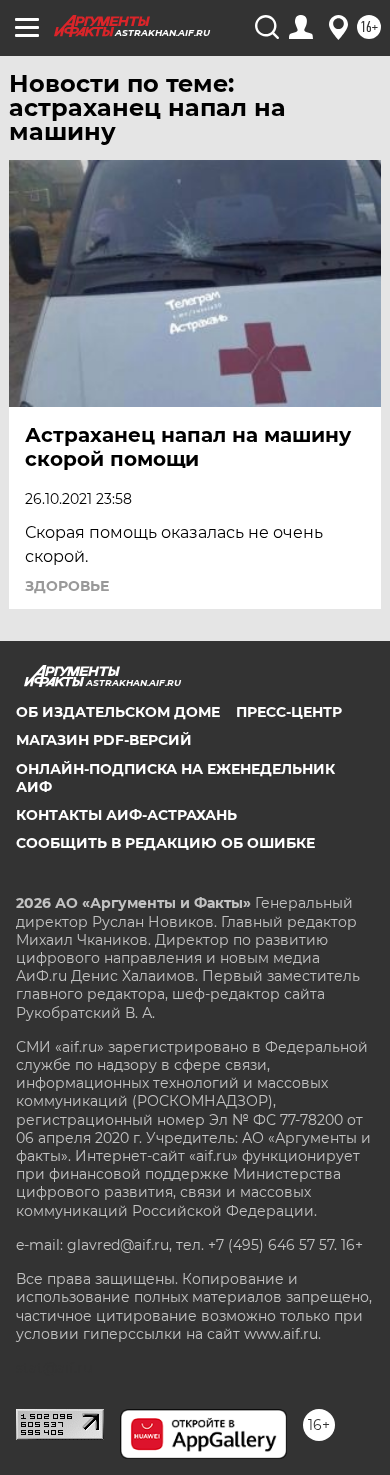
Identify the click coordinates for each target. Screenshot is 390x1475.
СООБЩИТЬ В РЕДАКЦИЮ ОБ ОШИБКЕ (165, 843)
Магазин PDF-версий (104, 740)
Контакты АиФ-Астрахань (126, 815)
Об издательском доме (118, 712)
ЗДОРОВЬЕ (67, 586)
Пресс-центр (289, 712)
